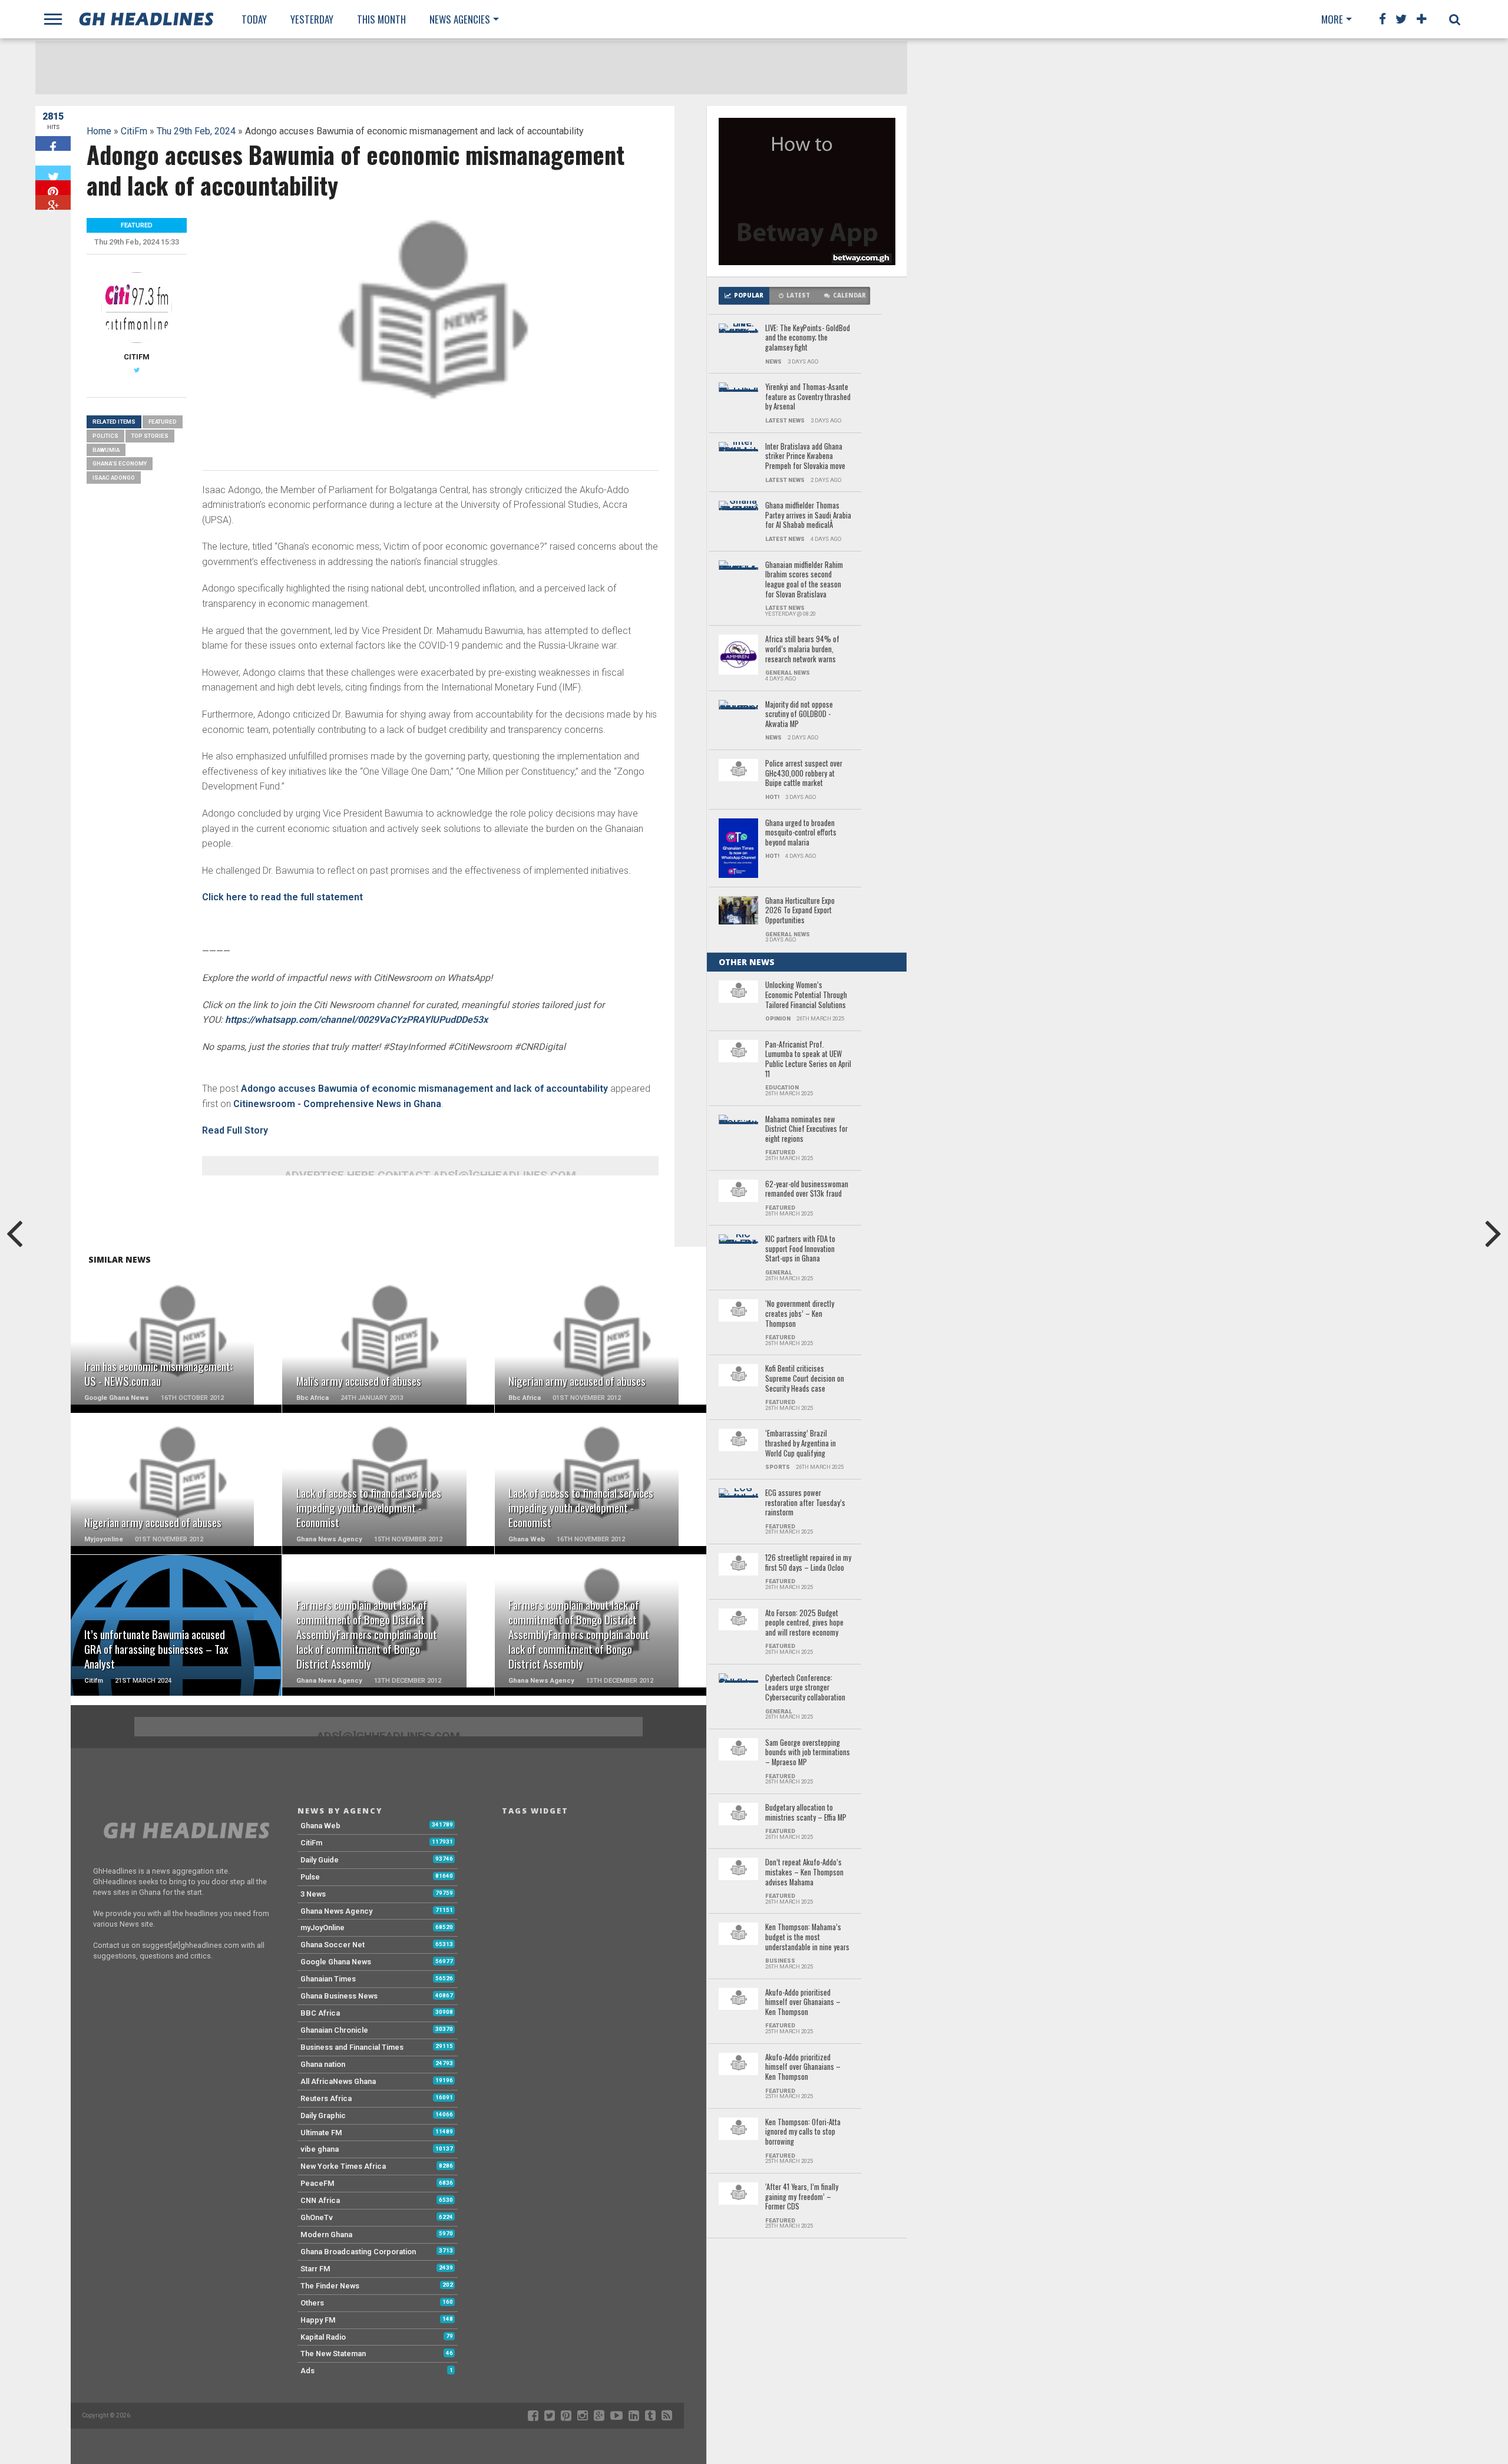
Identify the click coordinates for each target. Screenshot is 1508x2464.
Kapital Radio (323, 2337)
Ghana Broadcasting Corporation (358, 2252)
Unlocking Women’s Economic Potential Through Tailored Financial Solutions (806, 995)
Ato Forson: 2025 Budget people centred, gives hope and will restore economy (804, 1623)
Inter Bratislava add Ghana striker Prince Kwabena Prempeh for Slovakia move (805, 457)
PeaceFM (318, 2183)
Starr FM (315, 2269)
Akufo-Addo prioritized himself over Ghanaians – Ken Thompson (803, 2067)
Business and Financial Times (352, 2047)
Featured (163, 422)
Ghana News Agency (336, 1911)
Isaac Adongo (114, 478)
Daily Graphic (323, 2115)
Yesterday (312, 19)
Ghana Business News (339, 1996)
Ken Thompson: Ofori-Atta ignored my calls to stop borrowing (803, 2132)
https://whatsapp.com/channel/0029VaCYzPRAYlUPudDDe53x (356, 1020)
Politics (105, 436)
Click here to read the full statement (282, 897)
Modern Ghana (326, 2235)
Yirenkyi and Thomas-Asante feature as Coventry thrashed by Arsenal (808, 397)
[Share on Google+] (53, 202)
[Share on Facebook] (53, 143)
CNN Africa (320, 2200)
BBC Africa (320, 2013)
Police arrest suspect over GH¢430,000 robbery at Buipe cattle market (804, 774)
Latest (798, 295)
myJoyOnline (323, 1928)
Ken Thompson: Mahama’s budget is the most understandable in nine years (807, 1937)
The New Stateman (333, 2354)
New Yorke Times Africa (343, 2166)
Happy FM (318, 2320)
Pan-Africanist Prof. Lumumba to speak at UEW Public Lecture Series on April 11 (808, 1060)
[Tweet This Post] (53, 173)
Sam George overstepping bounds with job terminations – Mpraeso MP (808, 1753)
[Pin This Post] (53, 188)
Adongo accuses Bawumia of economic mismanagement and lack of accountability (424, 1089)
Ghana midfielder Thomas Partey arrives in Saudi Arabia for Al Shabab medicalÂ (808, 516)
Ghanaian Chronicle (334, 2030)
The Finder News (330, 2286)
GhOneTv (317, 2217)
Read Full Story (235, 1130)
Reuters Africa (326, 2098)
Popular (749, 295)
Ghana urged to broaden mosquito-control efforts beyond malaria (801, 833)
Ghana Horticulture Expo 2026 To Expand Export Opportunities (800, 911)
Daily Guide (320, 1860)
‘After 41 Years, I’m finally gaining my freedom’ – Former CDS (802, 2197)
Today (254, 19)
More (1332, 19)
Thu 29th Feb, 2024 (196, 131)
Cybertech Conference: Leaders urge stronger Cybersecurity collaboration (805, 1688)
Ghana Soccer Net (333, 1945)
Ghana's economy (120, 463)
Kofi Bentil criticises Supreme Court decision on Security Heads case (805, 1379)
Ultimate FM (321, 2133)
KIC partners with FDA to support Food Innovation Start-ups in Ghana (800, 1249)
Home (99, 131)
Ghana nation (323, 2064)
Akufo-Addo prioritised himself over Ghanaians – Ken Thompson (803, 2003)
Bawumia (106, 450)
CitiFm (134, 131)
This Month (381, 19)
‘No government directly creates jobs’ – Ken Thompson (800, 1314)
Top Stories (150, 436)
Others (312, 2303)
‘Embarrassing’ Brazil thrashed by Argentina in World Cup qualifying (801, 1444)
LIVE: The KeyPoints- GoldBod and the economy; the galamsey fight (808, 338)
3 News (313, 1894)
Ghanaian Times (328, 1979)
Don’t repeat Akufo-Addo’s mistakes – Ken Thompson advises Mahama (804, 1872)
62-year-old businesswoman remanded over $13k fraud (807, 1189)
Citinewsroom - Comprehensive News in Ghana (337, 1104)
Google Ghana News (336, 1962)
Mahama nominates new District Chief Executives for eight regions (806, 1129)
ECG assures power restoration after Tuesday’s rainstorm (805, 1503)
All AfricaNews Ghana (338, 2081)
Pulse (310, 1877)
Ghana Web (320, 1826)
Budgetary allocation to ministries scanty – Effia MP (806, 1813)
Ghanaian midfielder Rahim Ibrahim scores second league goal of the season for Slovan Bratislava (804, 580)
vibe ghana (320, 2149)
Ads (307, 2371)
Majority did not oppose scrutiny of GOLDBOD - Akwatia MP (799, 715)
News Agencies (460, 19)
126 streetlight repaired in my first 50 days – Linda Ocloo (808, 1563)
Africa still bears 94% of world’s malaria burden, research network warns (802, 649)
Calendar (849, 295)
